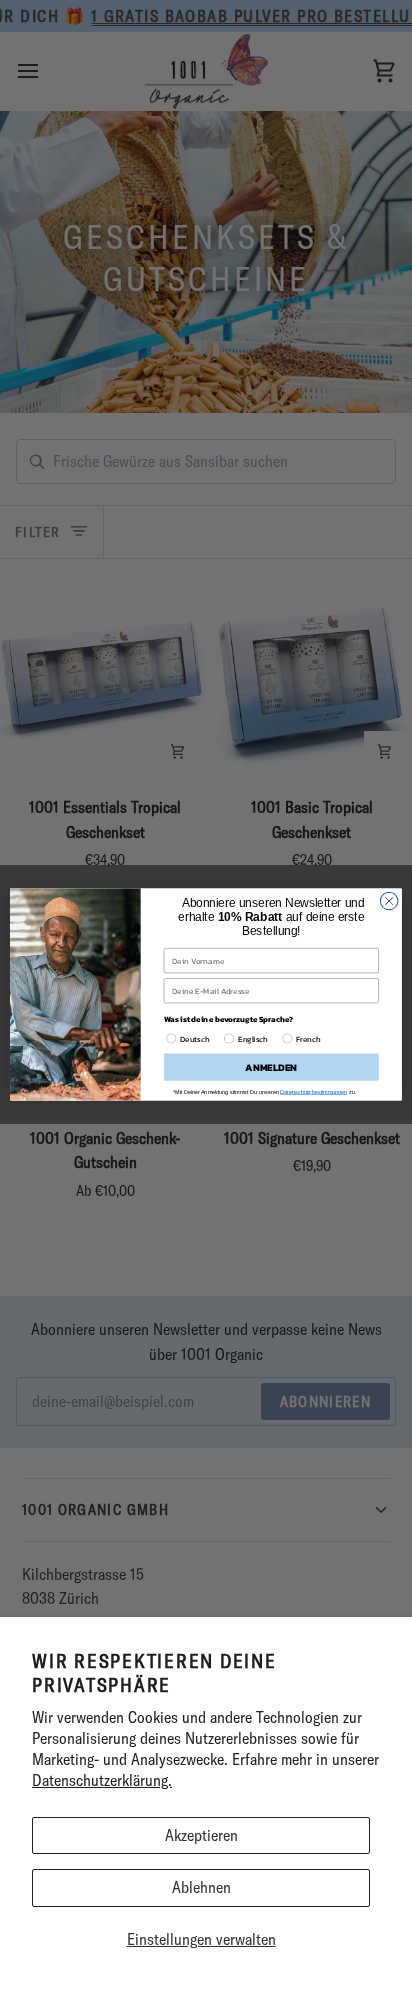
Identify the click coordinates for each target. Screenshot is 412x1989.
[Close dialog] (389, 901)
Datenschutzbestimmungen (313, 1092)
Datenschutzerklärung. (102, 1780)
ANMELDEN (271, 1067)
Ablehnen (201, 1887)
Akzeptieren (201, 1835)
